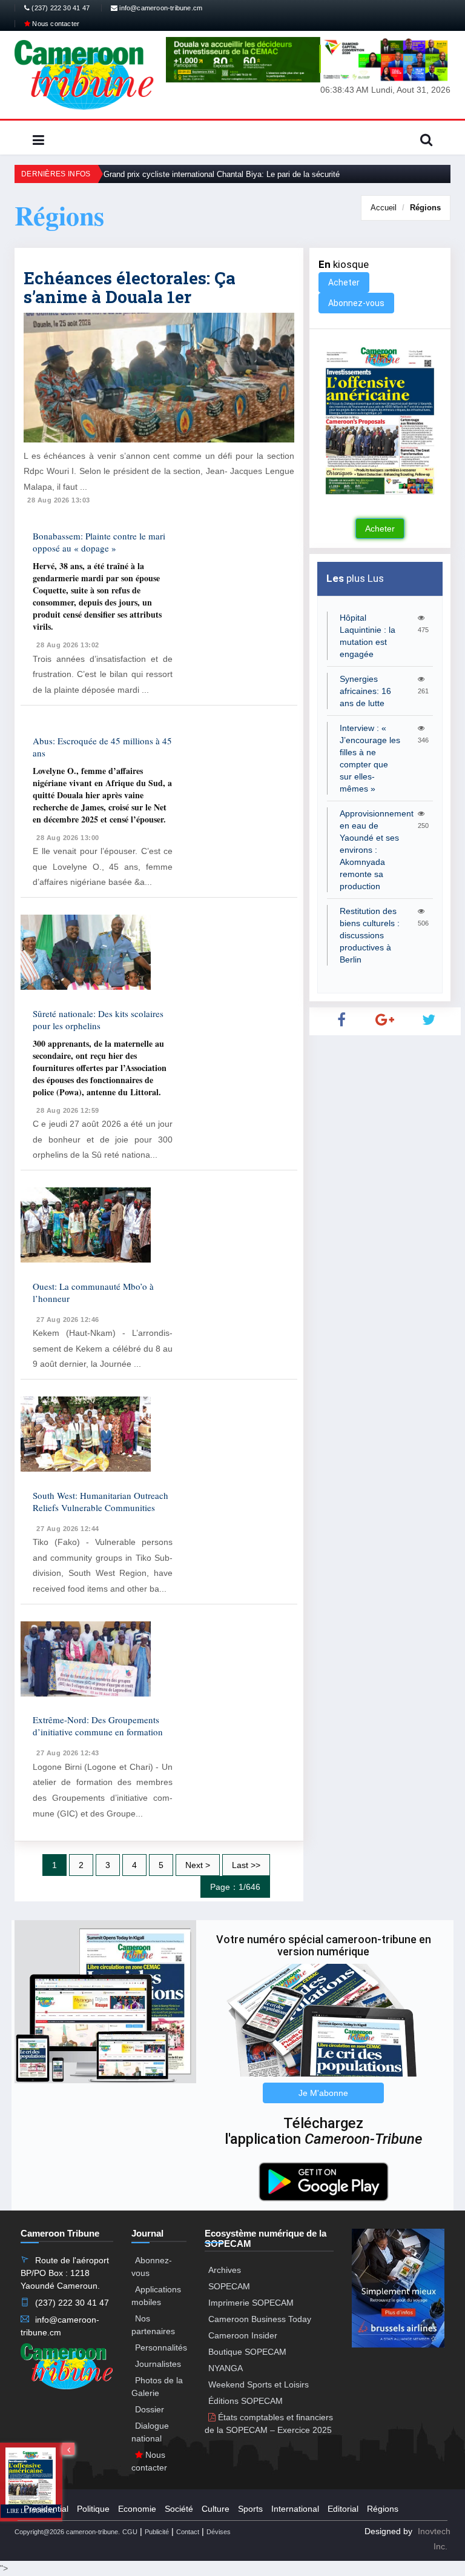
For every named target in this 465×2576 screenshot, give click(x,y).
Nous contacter (55, 24)
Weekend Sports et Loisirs (259, 2384)
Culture (216, 2509)
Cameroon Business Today (260, 2319)
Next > (198, 1865)
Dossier (150, 2409)
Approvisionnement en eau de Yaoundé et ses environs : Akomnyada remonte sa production (377, 850)
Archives (225, 2270)
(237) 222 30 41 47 (60, 8)
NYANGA (226, 2368)
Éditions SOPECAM (246, 2401)
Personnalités (161, 2347)
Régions (425, 208)
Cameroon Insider (243, 2335)
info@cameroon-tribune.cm (160, 8)
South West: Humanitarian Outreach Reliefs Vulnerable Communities (101, 1501)
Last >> (246, 1865)
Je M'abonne (323, 2093)
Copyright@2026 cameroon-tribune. (67, 2532)
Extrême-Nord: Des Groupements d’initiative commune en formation (98, 1726)
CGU (130, 2532)
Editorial (343, 2509)
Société (179, 2509)
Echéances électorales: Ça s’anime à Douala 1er (130, 287)
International (295, 2509)
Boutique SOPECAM (247, 2352)
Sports (250, 2509)
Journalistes (158, 2364)
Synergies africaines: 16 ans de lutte (365, 691)
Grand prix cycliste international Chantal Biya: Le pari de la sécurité (222, 174)
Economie (137, 2509)
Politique (93, 2509)
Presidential (46, 2509)
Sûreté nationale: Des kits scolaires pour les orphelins (98, 1019)
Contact (188, 2532)
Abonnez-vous (356, 303)
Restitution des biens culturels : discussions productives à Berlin (370, 935)
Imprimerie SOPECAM (251, 2303)
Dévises (219, 2532)
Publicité (157, 2532)
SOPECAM (229, 2286)
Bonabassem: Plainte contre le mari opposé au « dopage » (99, 542)
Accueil (384, 208)
